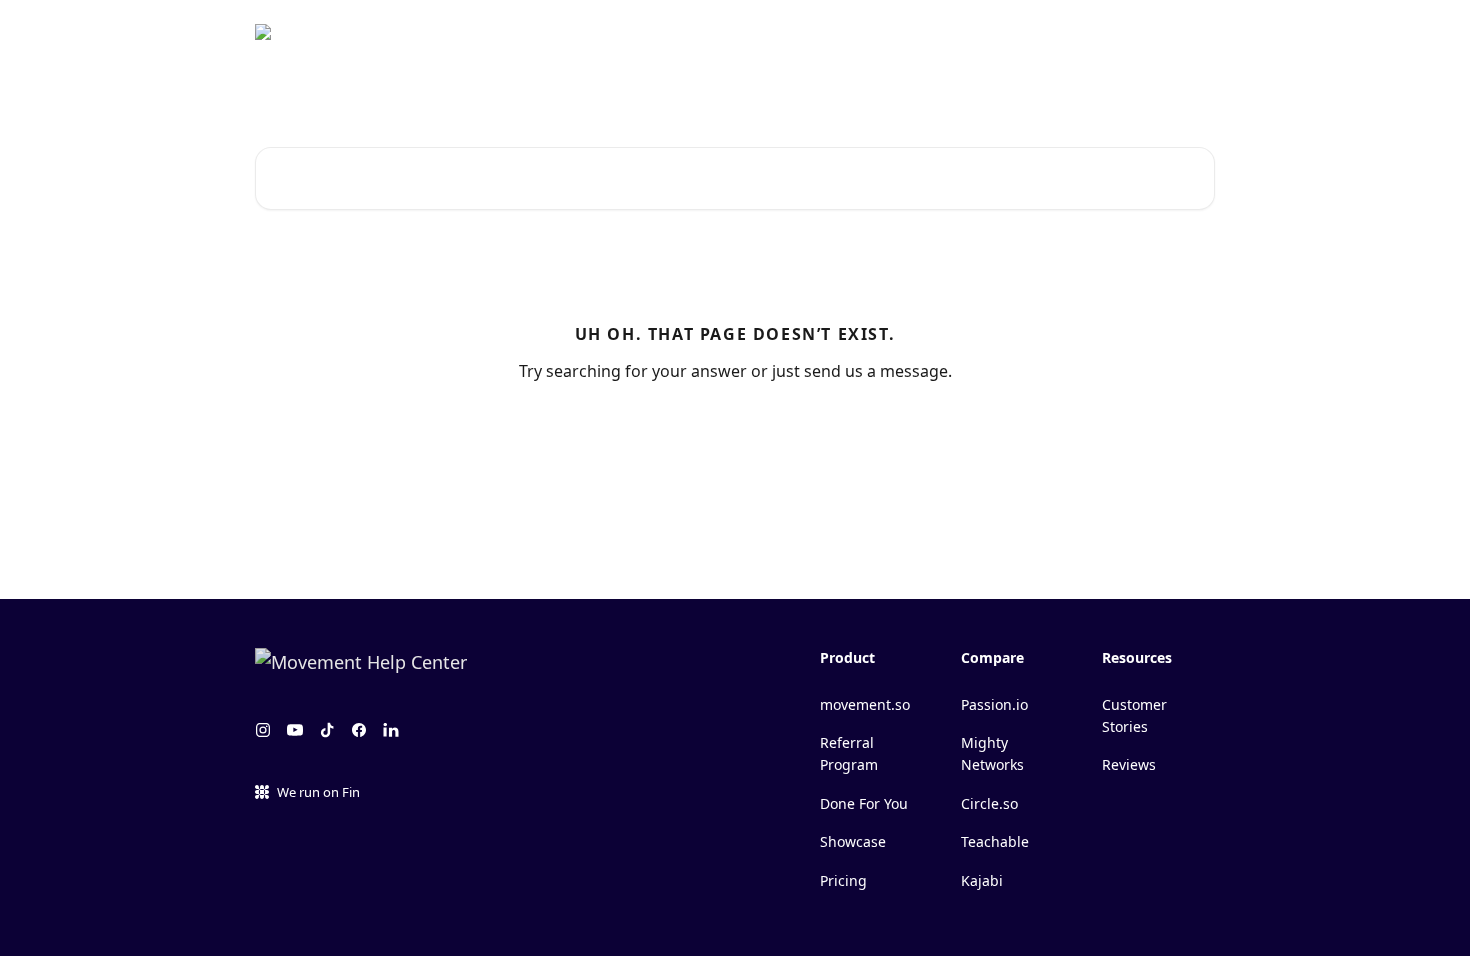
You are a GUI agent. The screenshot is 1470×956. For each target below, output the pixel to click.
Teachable (995, 841)
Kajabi (982, 880)
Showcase (853, 841)
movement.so (865, 704)
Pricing (843, 880)
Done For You (864, 803)
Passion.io (994, 704)
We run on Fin (318, 792)
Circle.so (989, 803)
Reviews (1129, 764)
